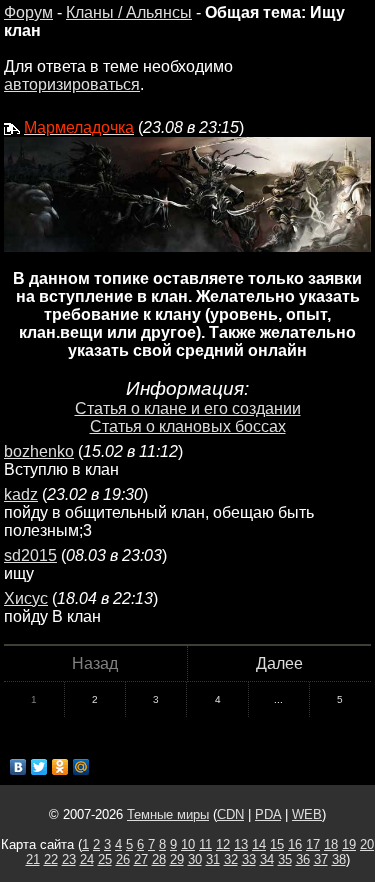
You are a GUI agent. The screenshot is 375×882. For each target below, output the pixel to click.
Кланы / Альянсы (129, 12)
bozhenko (39, 451)
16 (295, 844)
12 (223, 844)
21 (33, 859)
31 (213, 859)
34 (267, 859)
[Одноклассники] (60, 767)
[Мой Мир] (81, 767)
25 (105, 859)
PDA (268, 814)
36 (303, 859)
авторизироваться (72, 84)
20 (367, 844)
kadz (21, 494)
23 (69, 859)
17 (313, 844)
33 (249, 859)
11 (205, 844)
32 (231, 859)
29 (177, 859)
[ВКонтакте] (18, 767)
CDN (230, 814)
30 (195, 859)
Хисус (26, 598)
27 (141, 859)
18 (331, 844)
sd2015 (30, 555)
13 (241, 844)
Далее (279, 663)
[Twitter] (39, 767)
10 (188, 844)
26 (123, 859)
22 (51, 859)
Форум (28, 12)
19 (349, 844)
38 (339, 859)
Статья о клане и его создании (188, 408)
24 (87, 859)
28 (159, 859)
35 (285, 859)
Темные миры (168, 814)
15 (277, 844)
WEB (307, 814)
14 (259, 844)
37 (321, 859)
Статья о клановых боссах (188, 426)
